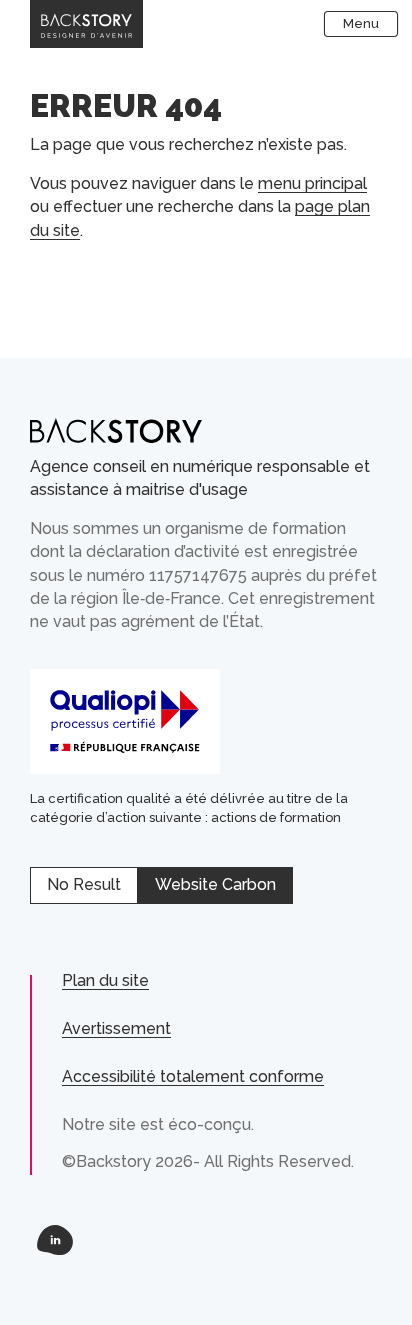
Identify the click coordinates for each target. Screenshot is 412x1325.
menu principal (312, 183)
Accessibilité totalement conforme (193, 1076)
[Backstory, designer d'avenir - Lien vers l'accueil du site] (86, 24)
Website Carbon (215, 884)
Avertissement (116, 1028)
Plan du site (105, 980)
